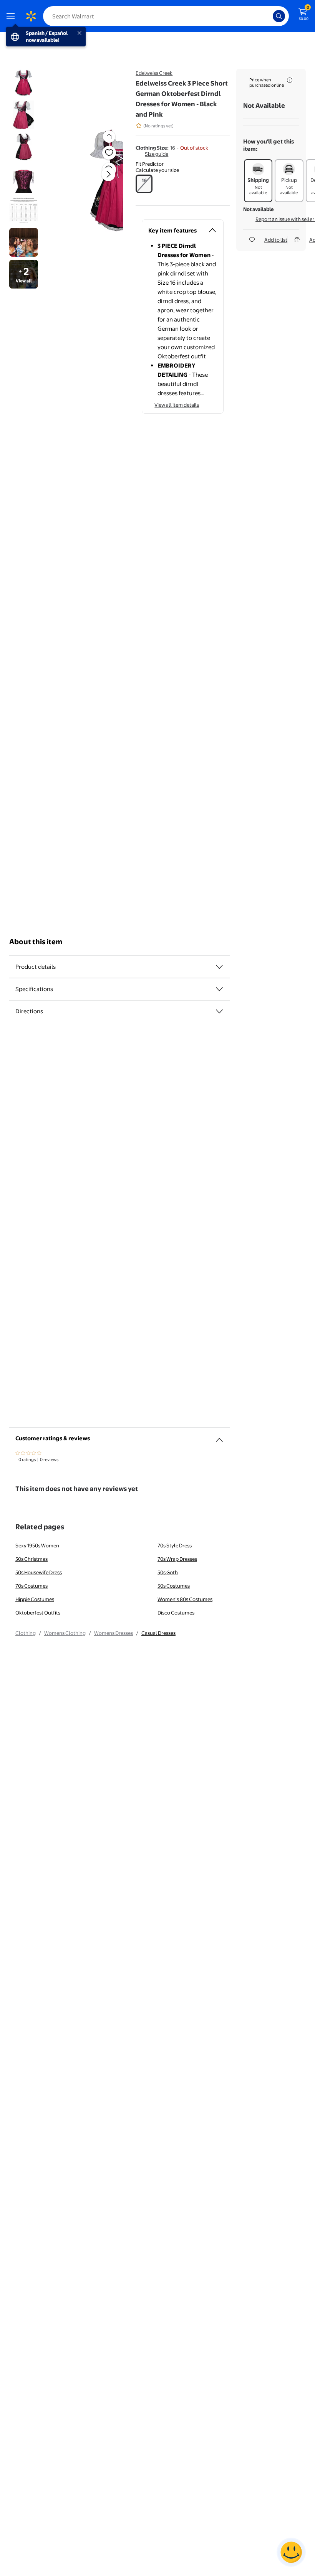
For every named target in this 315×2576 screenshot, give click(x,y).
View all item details (177, 405)
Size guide (157, 154)
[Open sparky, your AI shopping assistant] (291, 2552)
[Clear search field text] (269, 16)
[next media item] (108, 174)
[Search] (279, 16)
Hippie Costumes (35, 1599)
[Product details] (219, 967)
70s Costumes (31, 1586)
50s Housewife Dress (39, 1572)
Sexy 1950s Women (37, 1545)
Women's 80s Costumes (185, 1599)
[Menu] (12, 16)
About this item (36, 942)
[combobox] (166, 16)
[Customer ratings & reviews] (219, 1437)
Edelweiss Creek (154, 73)
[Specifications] (219, 989)
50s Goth (168, 1572)
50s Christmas (31, 1559)
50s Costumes (174, 1586)
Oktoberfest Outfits (38, 1613)
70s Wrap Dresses (177, 1559)
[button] (95, 180)
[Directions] (219, 1011)
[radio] (144, 184)
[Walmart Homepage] (31, 16)
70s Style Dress (175, 1545)
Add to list (276, 240)
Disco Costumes (176, 1613)
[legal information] (290, 80)
